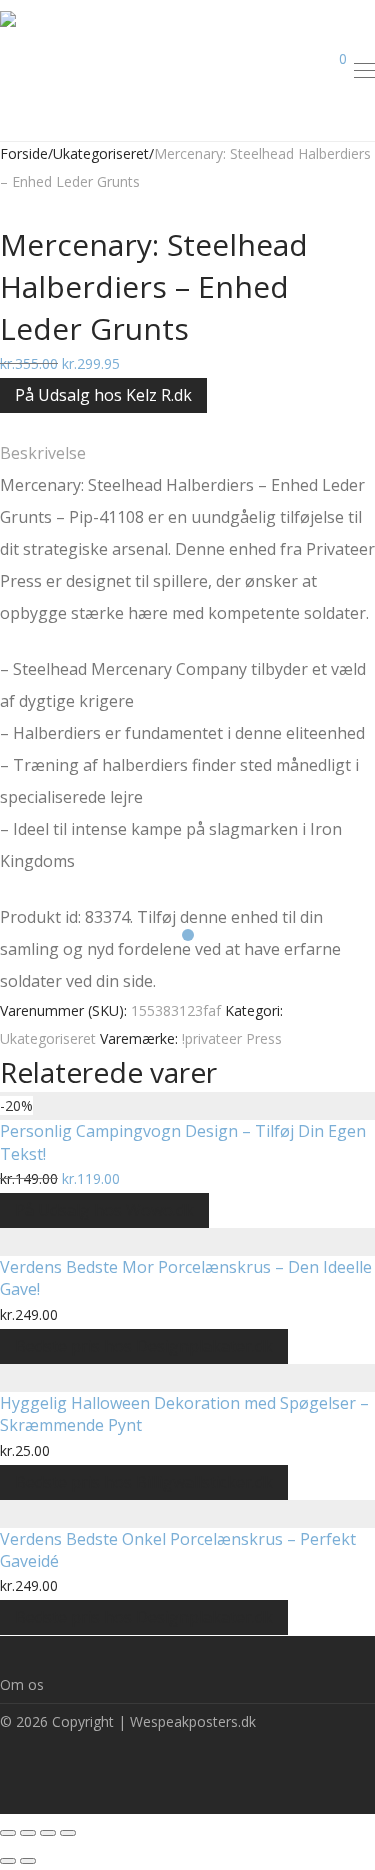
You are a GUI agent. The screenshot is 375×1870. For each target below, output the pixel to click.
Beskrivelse (43, 453)
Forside (24, 153)
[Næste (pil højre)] (28, 1861)
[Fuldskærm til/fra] (48, 1833)
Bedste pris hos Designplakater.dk (144, 1346)
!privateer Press (232, 1038)
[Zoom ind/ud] (68, 1833)
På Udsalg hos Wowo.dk (104, 1210)
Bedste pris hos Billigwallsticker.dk (144, 1482)
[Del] (28, 1833)
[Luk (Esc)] (8, 1833)
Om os (22, 1684)
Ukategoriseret (101, 153)
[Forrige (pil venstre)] (8, 1861)
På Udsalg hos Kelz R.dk (103, 395)
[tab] (187, 453)
